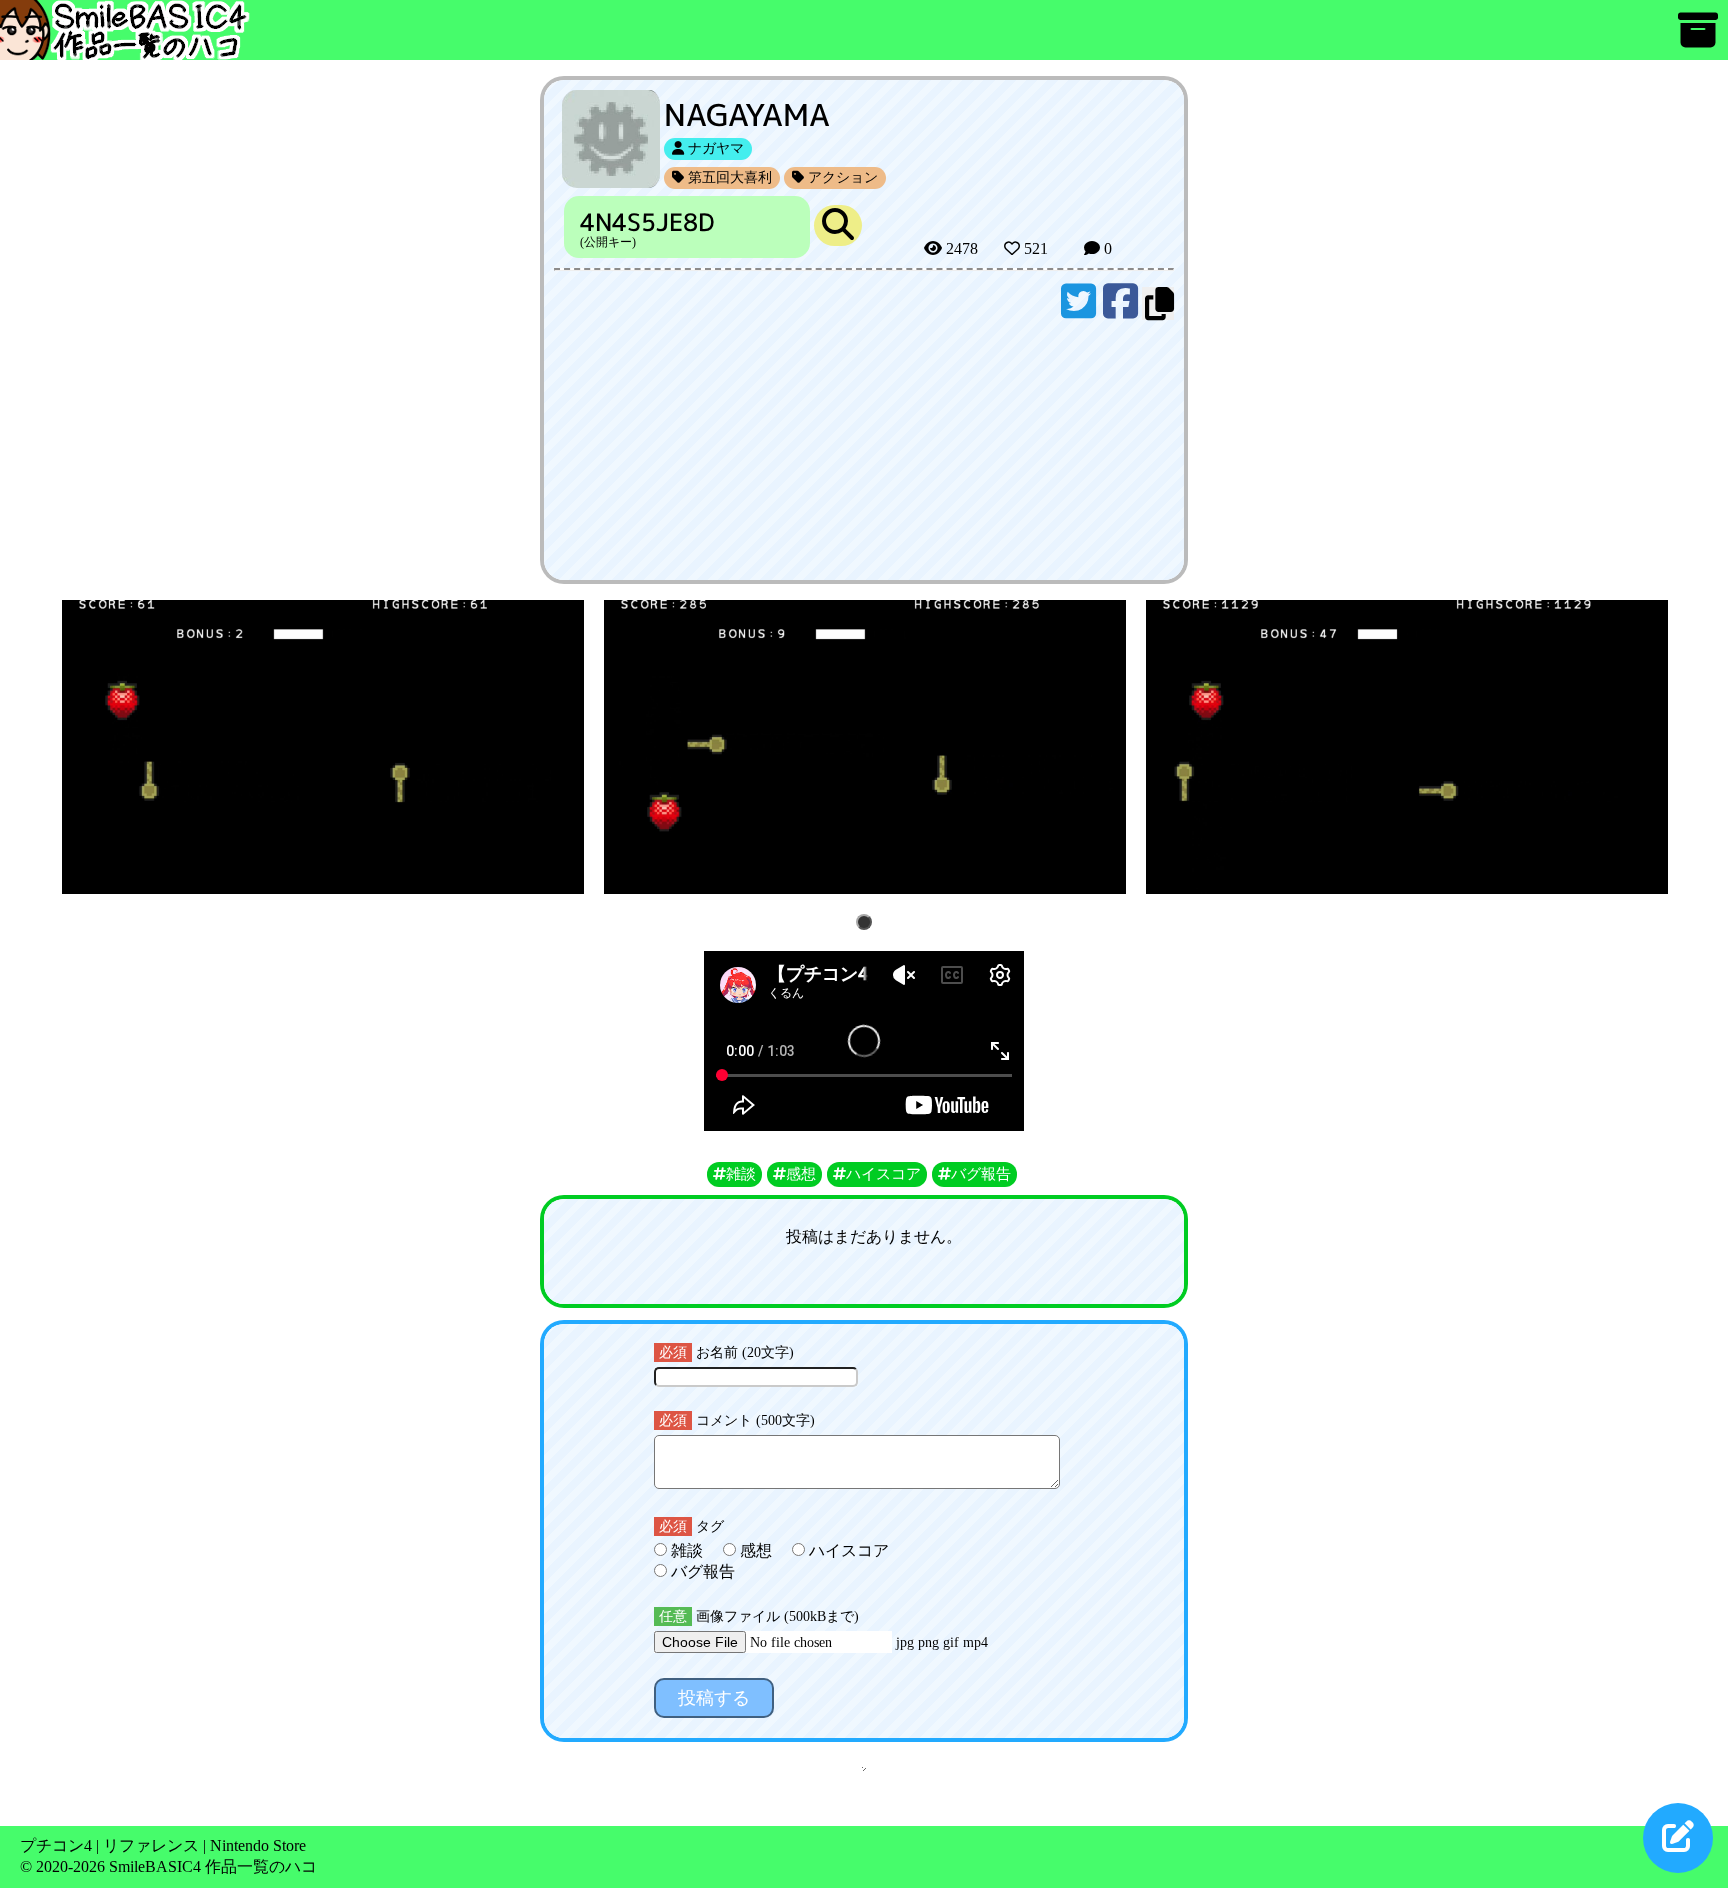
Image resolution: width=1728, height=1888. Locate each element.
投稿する (714, 1698)
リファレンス (151, 1845)
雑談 (687, 1550)
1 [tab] (867, 923)
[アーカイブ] (1698, 39)
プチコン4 (56, 1845)
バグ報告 (701, 1571)
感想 (756, 1550)
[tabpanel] (323, 747)
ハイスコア (847, 1550)
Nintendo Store (258, 1845)
